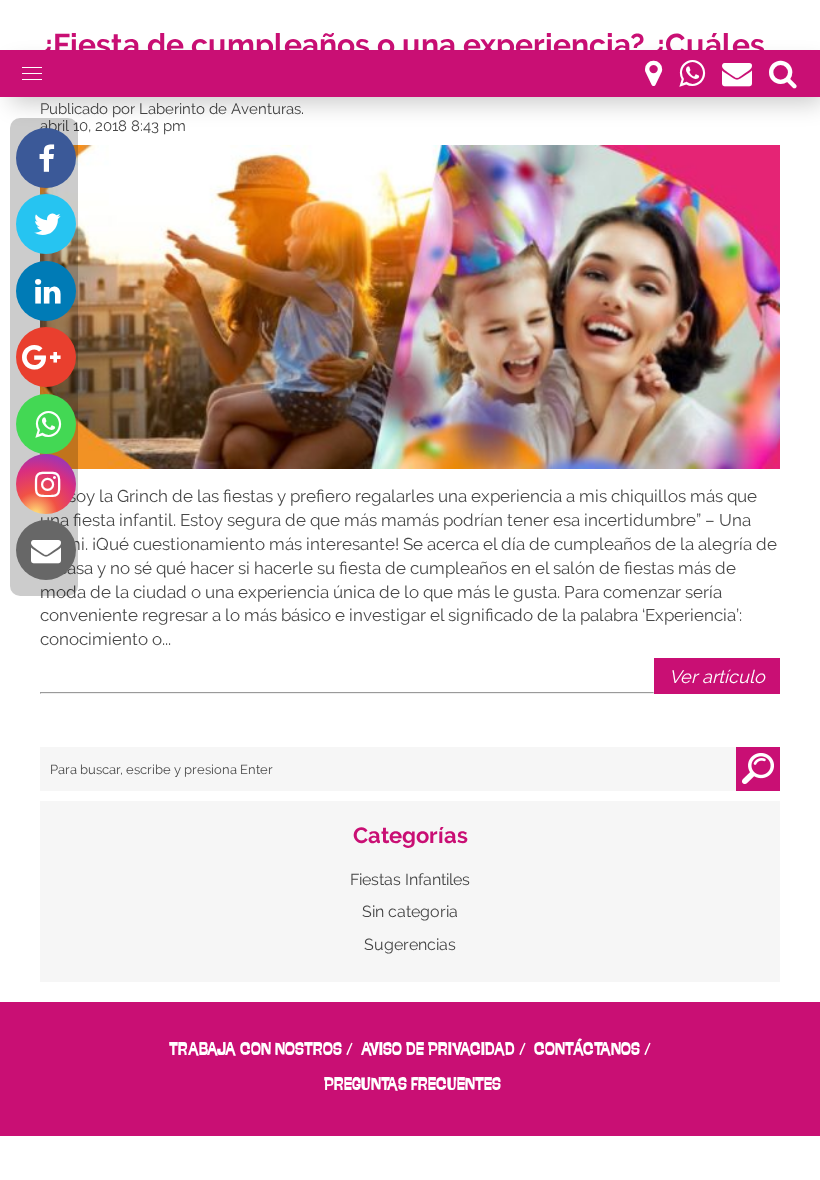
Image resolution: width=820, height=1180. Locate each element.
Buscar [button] (758, 769)
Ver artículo (717, 676)
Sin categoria (410, 911)
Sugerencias (410, 944)
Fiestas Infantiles (410, 879)
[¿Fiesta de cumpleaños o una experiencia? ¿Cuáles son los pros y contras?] (410, 307)
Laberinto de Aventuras (220, 109)
